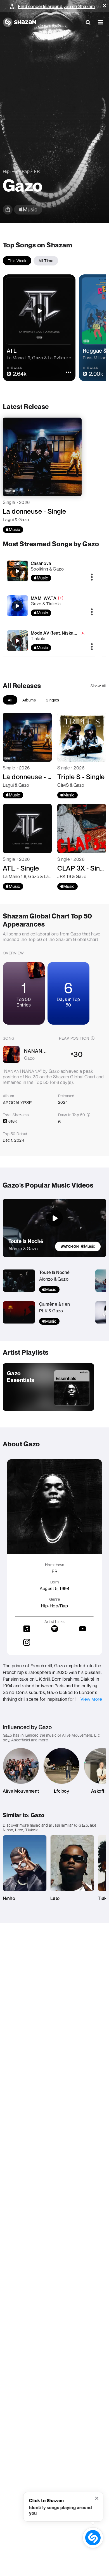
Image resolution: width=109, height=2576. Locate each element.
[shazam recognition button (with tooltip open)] (93, 2538)
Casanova (41, 563)
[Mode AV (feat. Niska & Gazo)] (49, 641)
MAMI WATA (44, 598)
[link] (78, 1246)
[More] (92, 577)
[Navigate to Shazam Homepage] (20, 22)
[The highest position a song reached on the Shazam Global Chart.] (93, 1038)
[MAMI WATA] (49, 606)
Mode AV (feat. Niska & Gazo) (61, 633)
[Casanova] (49, 571)
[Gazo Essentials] (48, 1387)
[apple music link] (28, 210)
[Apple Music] (13, 530)
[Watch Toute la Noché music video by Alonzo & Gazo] (54, 1218)
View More (91, 1699)
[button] (105, 6)
